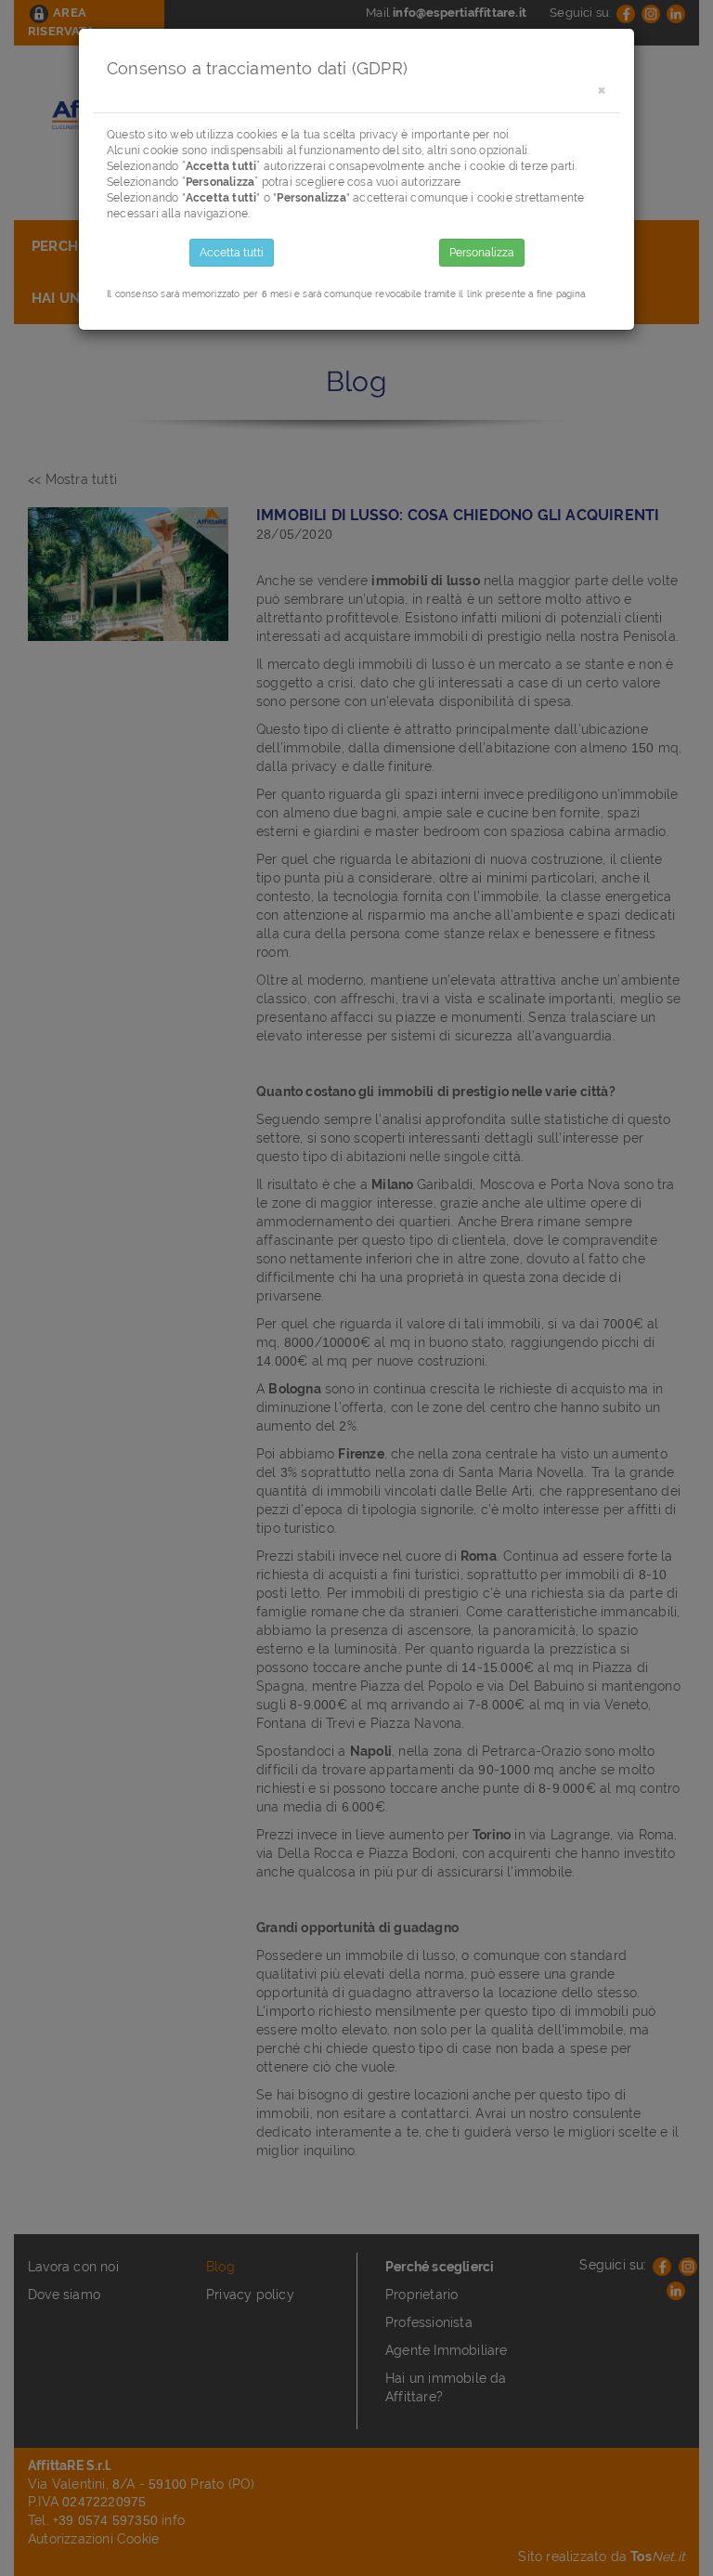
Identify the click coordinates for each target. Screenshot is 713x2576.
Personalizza (482, 253)
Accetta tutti (232, 253)
